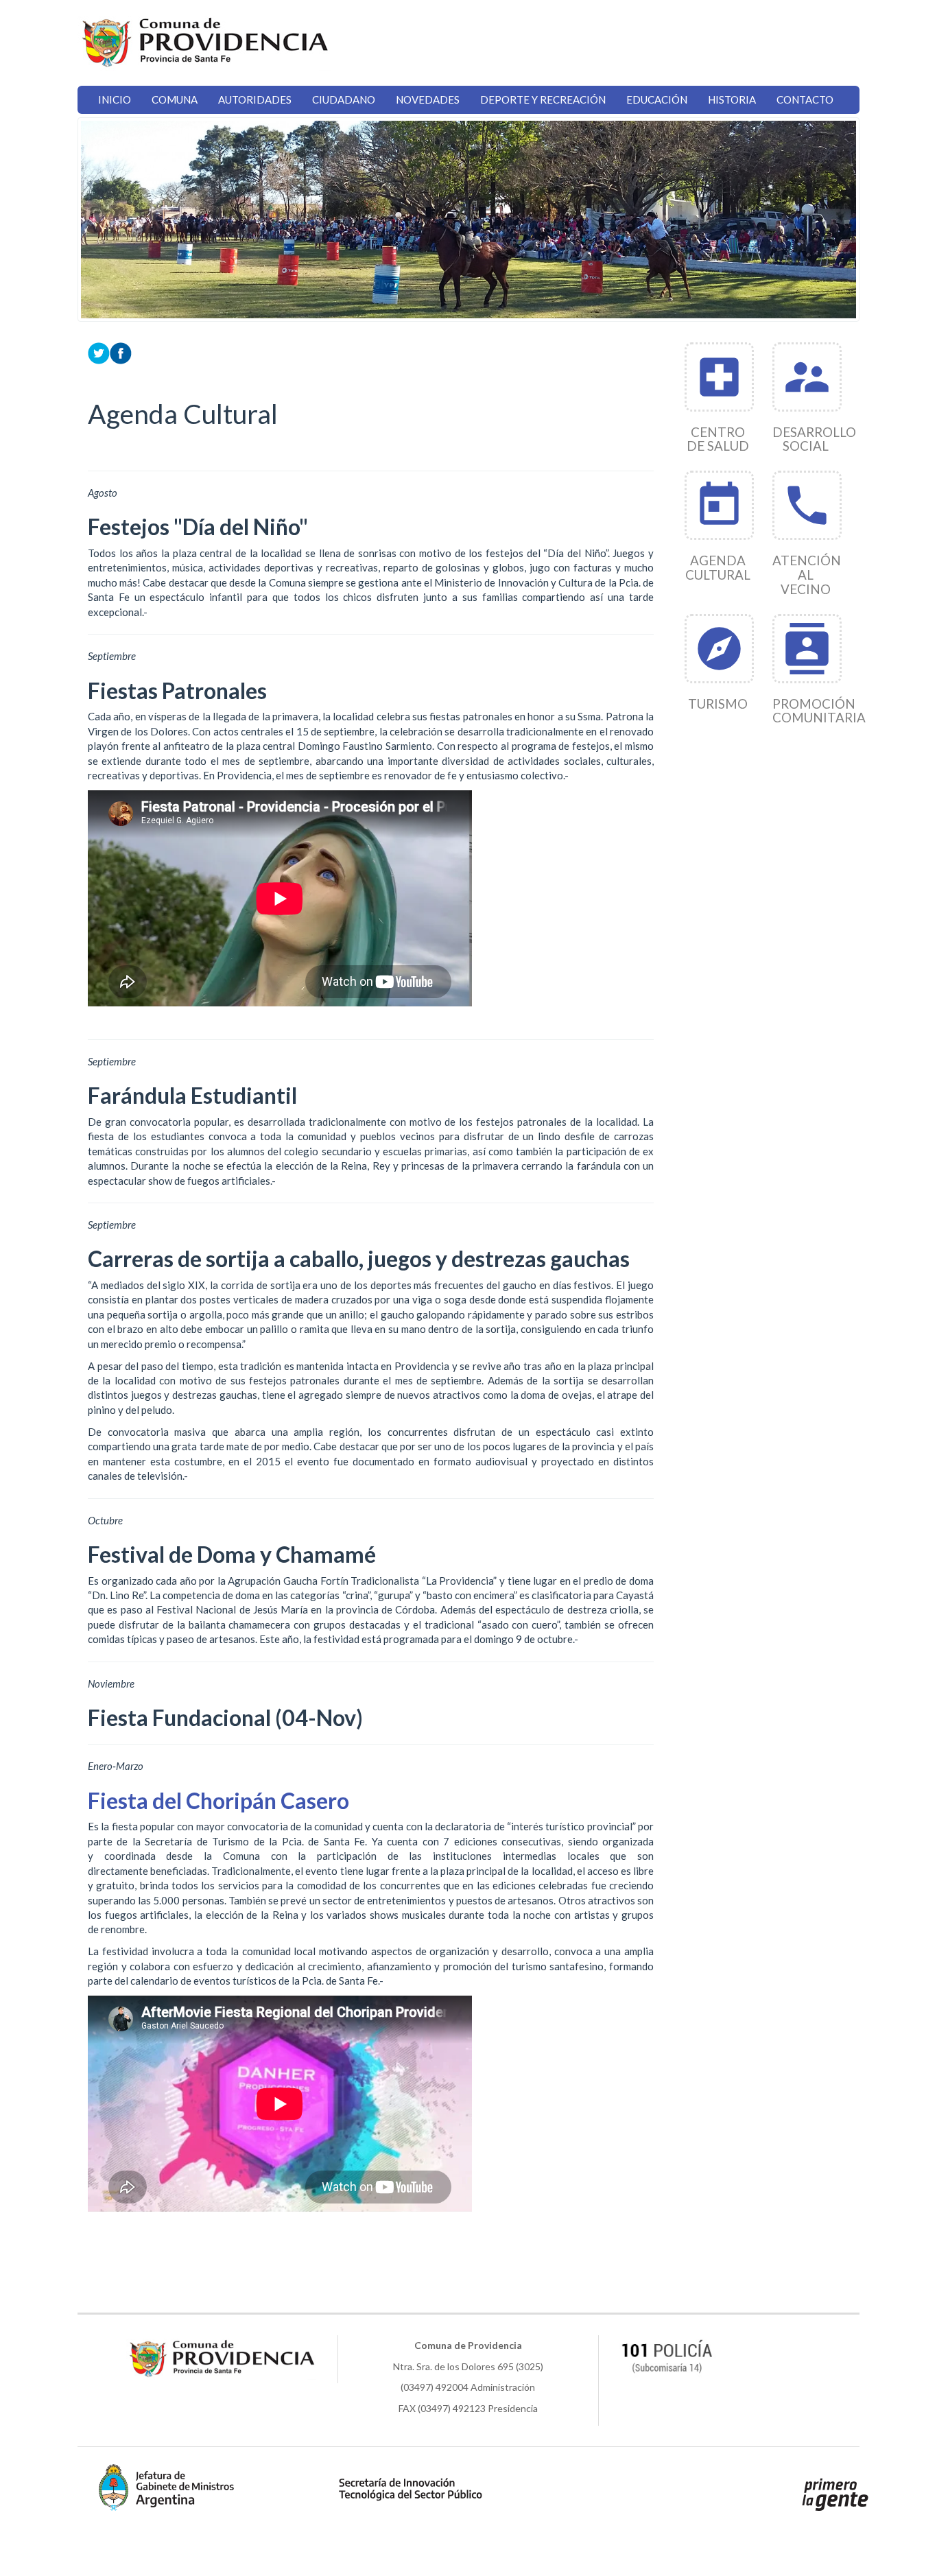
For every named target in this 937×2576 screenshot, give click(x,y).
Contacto (805, 99)
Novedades (428, 99)
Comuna (175, 99)
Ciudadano (344, 99)
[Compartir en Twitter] (99, 351)
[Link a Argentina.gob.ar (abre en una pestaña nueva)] (835, 2494)
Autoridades (255, 99)
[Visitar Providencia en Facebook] (121, 351)
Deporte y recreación (543, 99)
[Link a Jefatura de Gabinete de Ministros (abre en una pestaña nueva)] (167, 2487)
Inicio (115, 99)
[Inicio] (204, 43)
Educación (657, 99)
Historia (732, 99)
